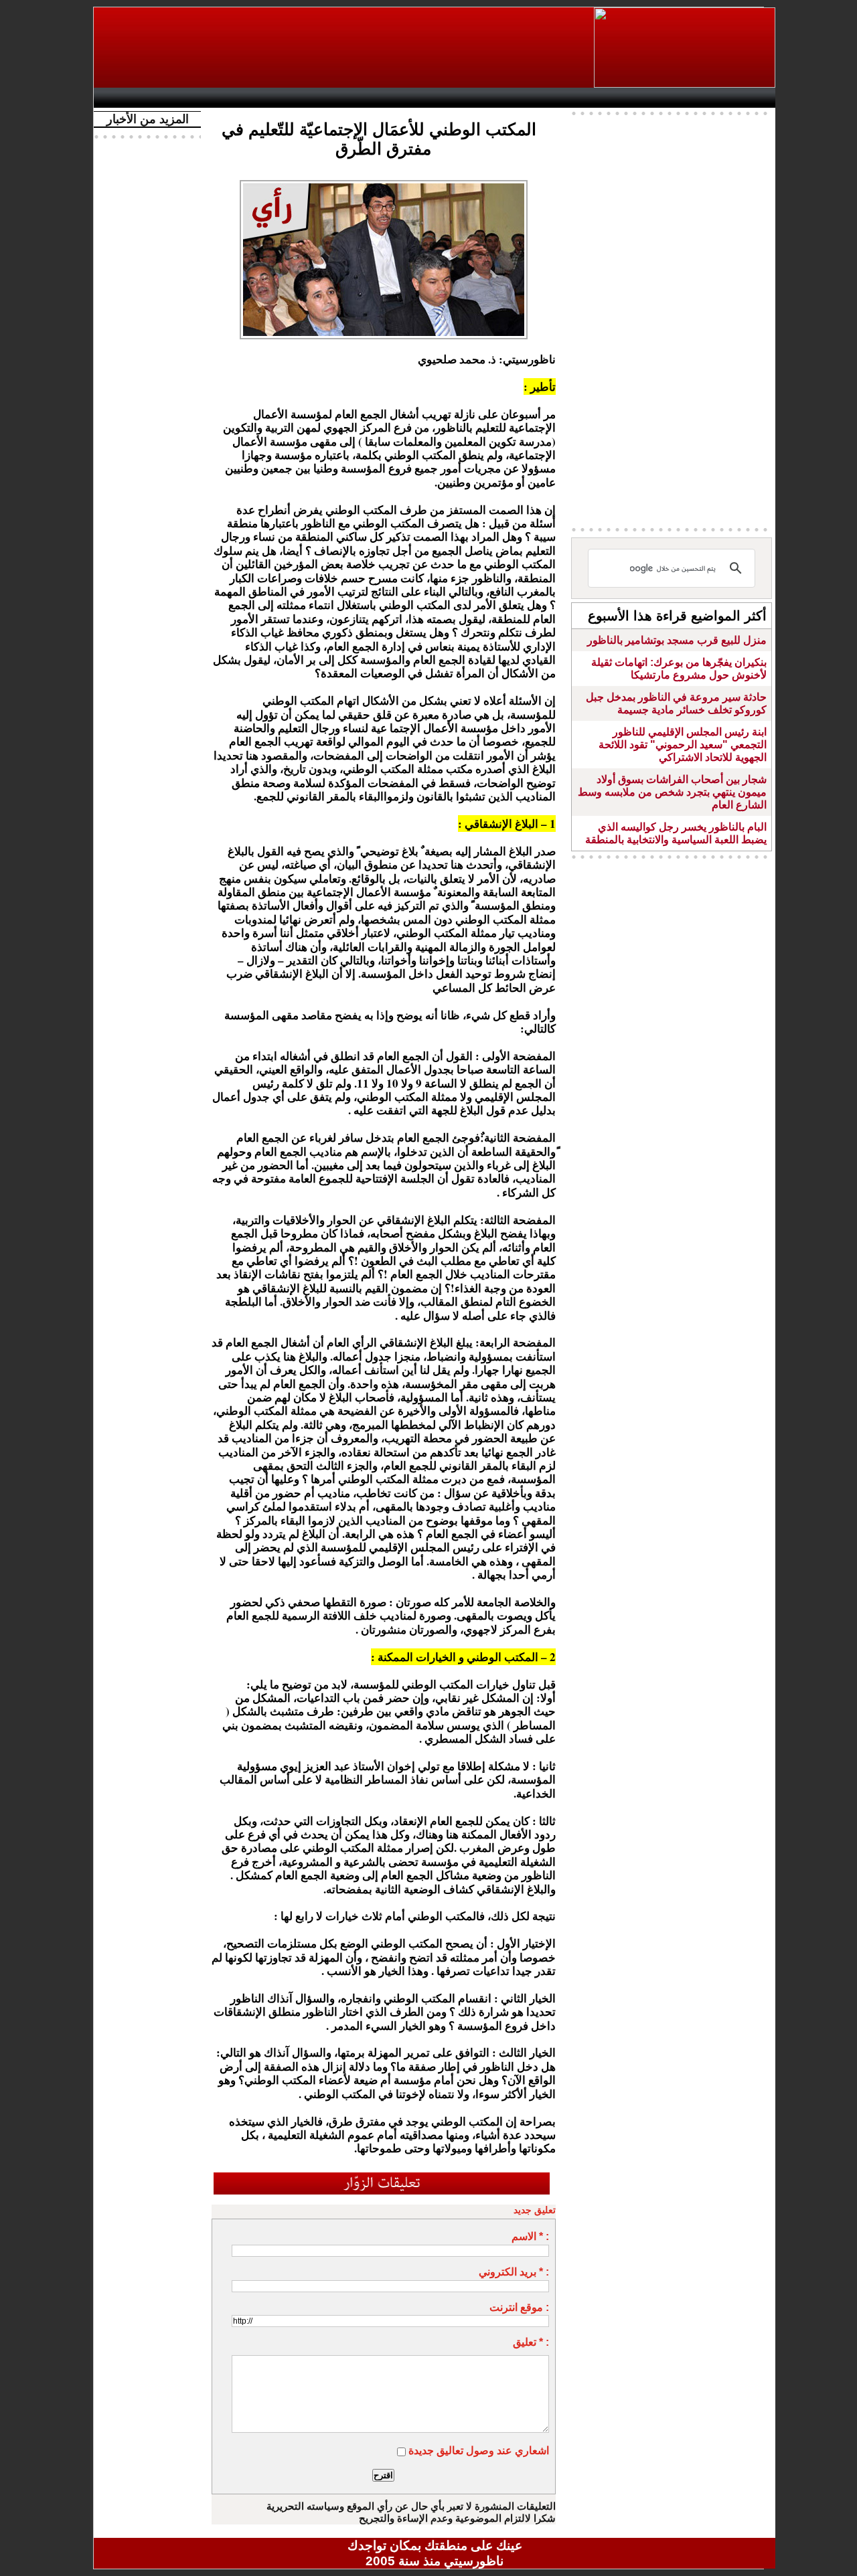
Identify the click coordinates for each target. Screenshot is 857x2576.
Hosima (571, 98)
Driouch (633, 98)
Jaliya (412, 98)
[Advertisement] (345, 48)
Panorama (287, 98)
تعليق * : (531, 2342)
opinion (235, 98)
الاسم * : (530, 2236)
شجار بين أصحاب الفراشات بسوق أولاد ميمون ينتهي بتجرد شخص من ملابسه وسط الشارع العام (672, 792)
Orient (515, 98)
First (745, 98)
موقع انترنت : (519, 2307)
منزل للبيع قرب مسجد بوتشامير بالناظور (677, 640)
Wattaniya (464, 98)
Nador (689, 98)
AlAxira (192, 98)
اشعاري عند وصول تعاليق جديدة (479, 2451)
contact (139, 98)
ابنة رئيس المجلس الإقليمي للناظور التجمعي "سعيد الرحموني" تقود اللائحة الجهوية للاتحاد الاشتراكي (683, 745)
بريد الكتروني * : (514, 2272)
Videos (355, 98)
